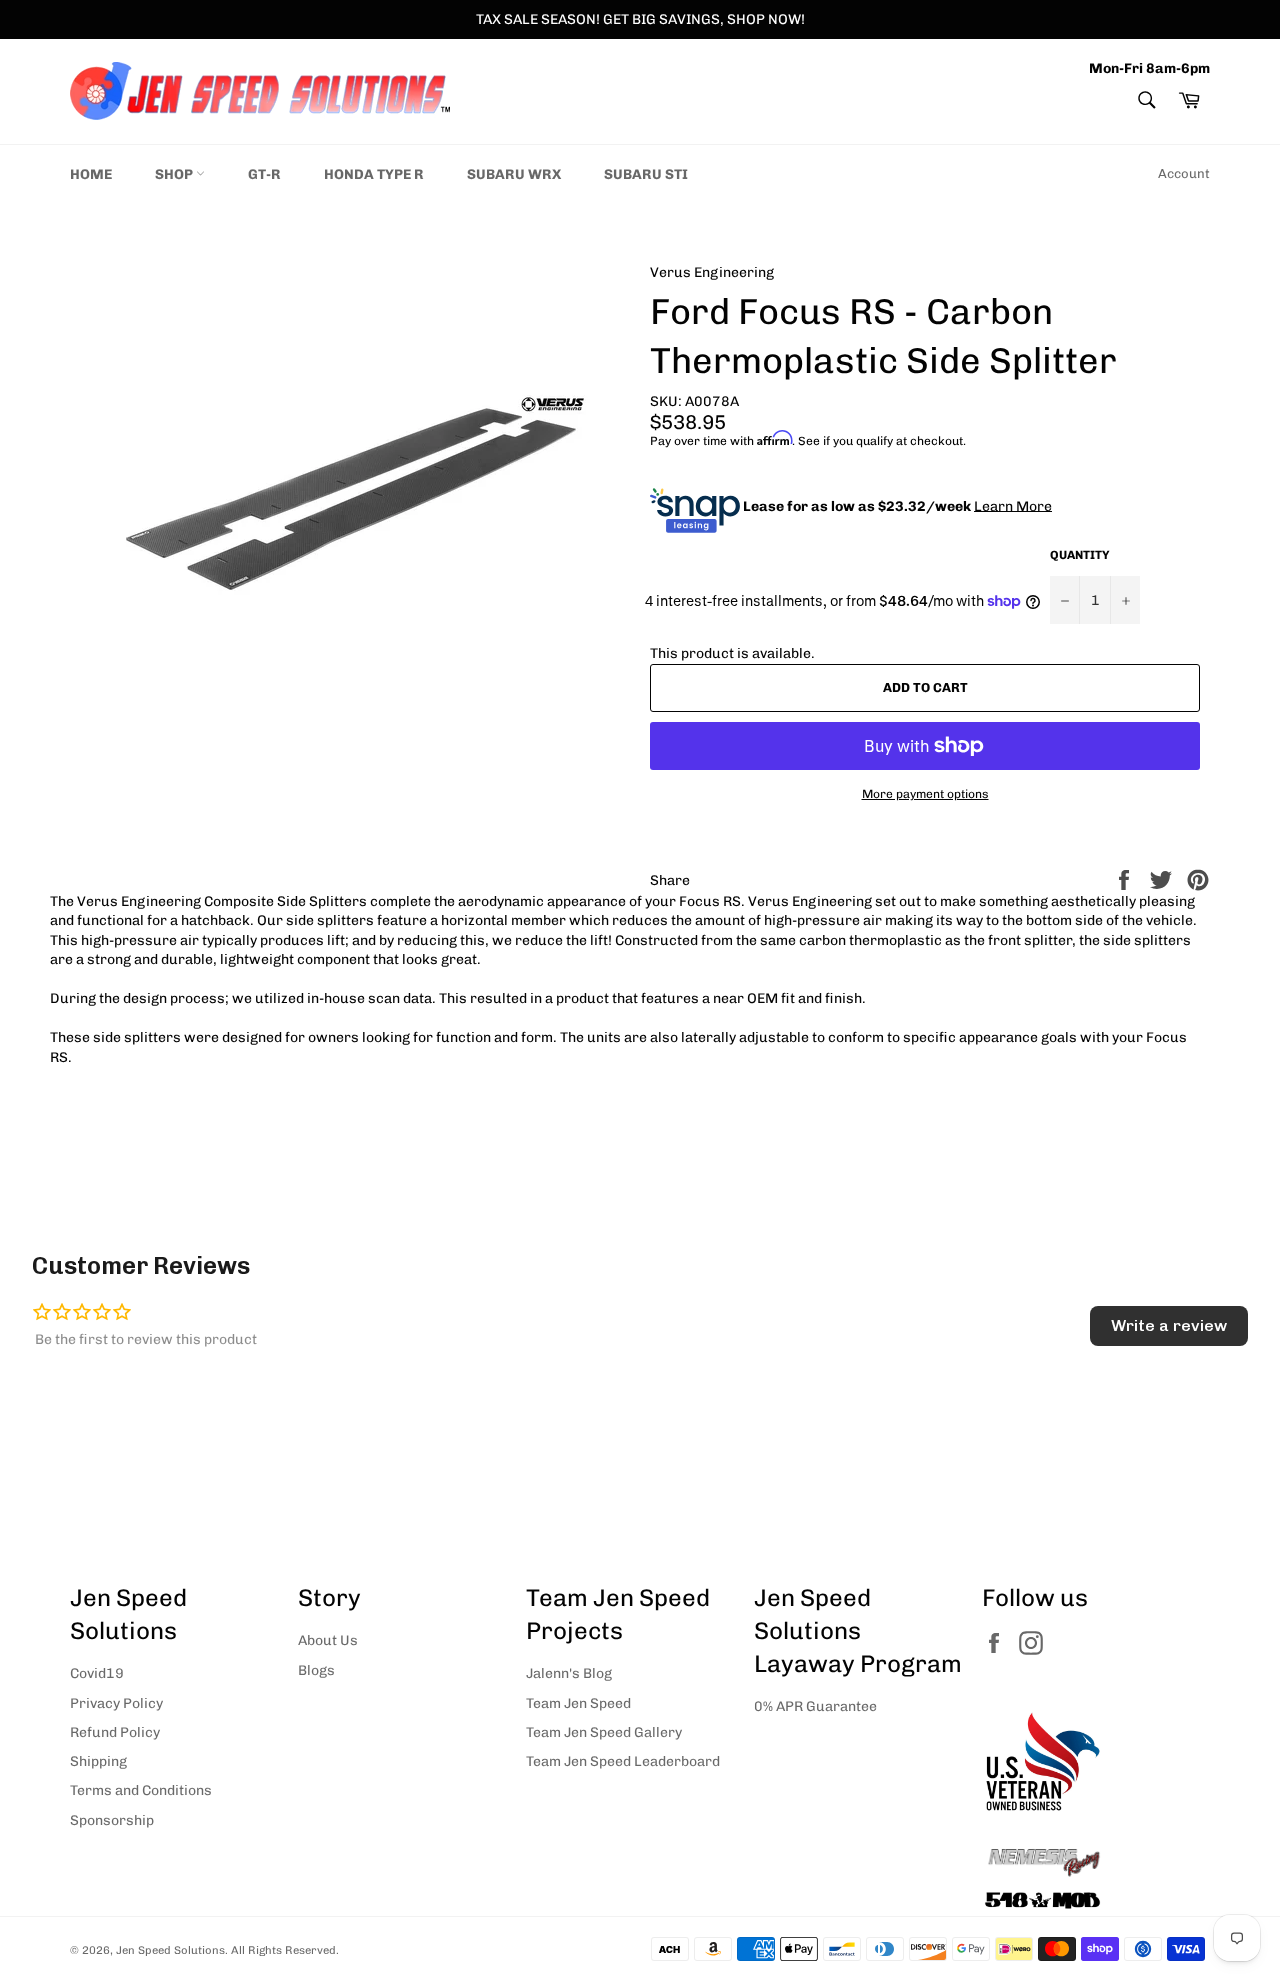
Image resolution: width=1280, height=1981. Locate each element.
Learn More (1013, 505)
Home (91, 174)
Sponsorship (112, 1820)
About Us (328, 1640)
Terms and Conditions (141, 1790)
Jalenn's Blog (569, 1673)
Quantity (1080, 555)
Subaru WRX (514, 174)
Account (1184, 173)
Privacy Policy (116, 1703)
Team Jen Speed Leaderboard (623, 1761)
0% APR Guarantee (815, 1706)
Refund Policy (115, 1732)
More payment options (925, 794)
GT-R (264, 174)
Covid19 (97, 1673)
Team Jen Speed (578, 1703)
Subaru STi (646, 174)
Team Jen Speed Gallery (604, 1732)
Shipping (98, 1761)
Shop (175, 174)
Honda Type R (374, 174)
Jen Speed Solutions (170, 1950)
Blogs (316, 1670)
